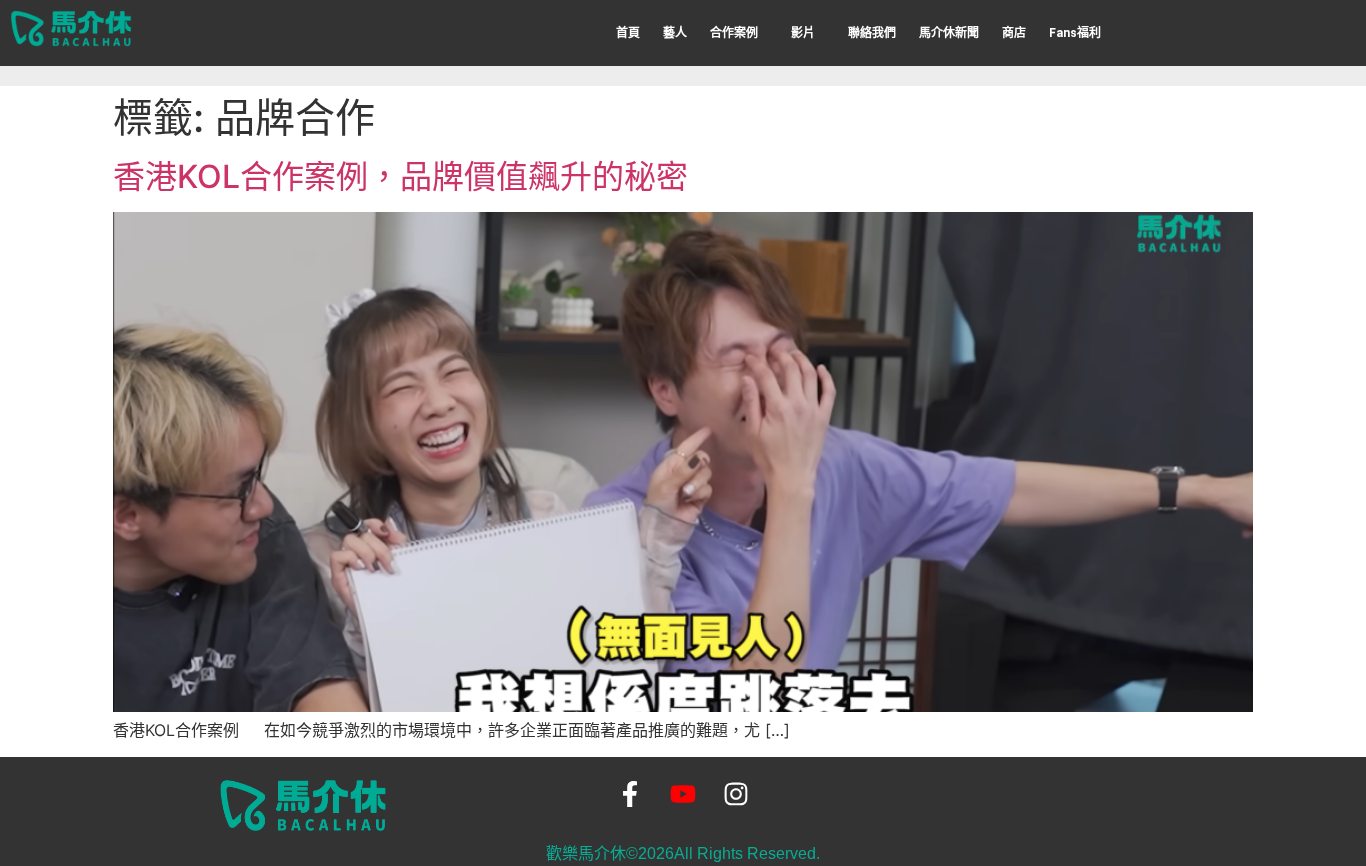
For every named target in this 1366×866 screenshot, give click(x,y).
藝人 (675, 33)
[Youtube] (682, 794)
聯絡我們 (872, 33)
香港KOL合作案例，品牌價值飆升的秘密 (400, 176)
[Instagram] (736, 794)
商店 (1014, 33)
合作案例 (734, 33)
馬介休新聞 (949, 33)
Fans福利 (1075, 33)
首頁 (628, 33)
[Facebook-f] (629, 794)
